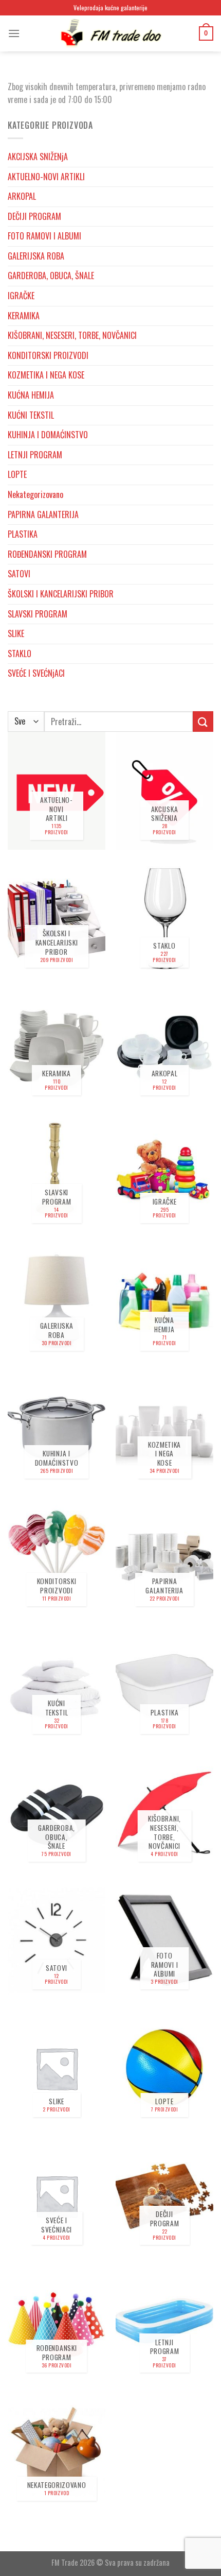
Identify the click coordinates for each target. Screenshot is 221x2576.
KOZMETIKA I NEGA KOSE (46, 375)
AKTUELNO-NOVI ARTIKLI (46, 177)
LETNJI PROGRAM (35, 455)
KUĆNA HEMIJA (31, 395)
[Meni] (14, 33)
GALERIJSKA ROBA (36, 256)
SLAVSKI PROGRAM (38, 614)
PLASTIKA (23, 534)
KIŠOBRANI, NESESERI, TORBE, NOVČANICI (72, 335)
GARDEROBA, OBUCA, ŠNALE (51, 276)
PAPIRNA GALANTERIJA (43, 514)
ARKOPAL (22, 196)
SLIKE (16, 633)
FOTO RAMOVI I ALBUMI (44, 236)
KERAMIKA (24, 316)
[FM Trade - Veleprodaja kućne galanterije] (110, 33)
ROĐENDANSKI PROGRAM (47, 554)
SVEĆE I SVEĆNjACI (36, 673)
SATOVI (19, 574)
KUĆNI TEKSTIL (31, 415)
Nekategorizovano (35, 494)
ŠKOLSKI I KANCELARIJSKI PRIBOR (61, 594)
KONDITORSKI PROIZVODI (48, 355)
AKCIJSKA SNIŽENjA (38, 157)
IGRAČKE (21, 296)
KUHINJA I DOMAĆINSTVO (48, 435)
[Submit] (203, 721)
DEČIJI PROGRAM (34, 216)
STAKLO (20, 654)
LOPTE (17, 474)
